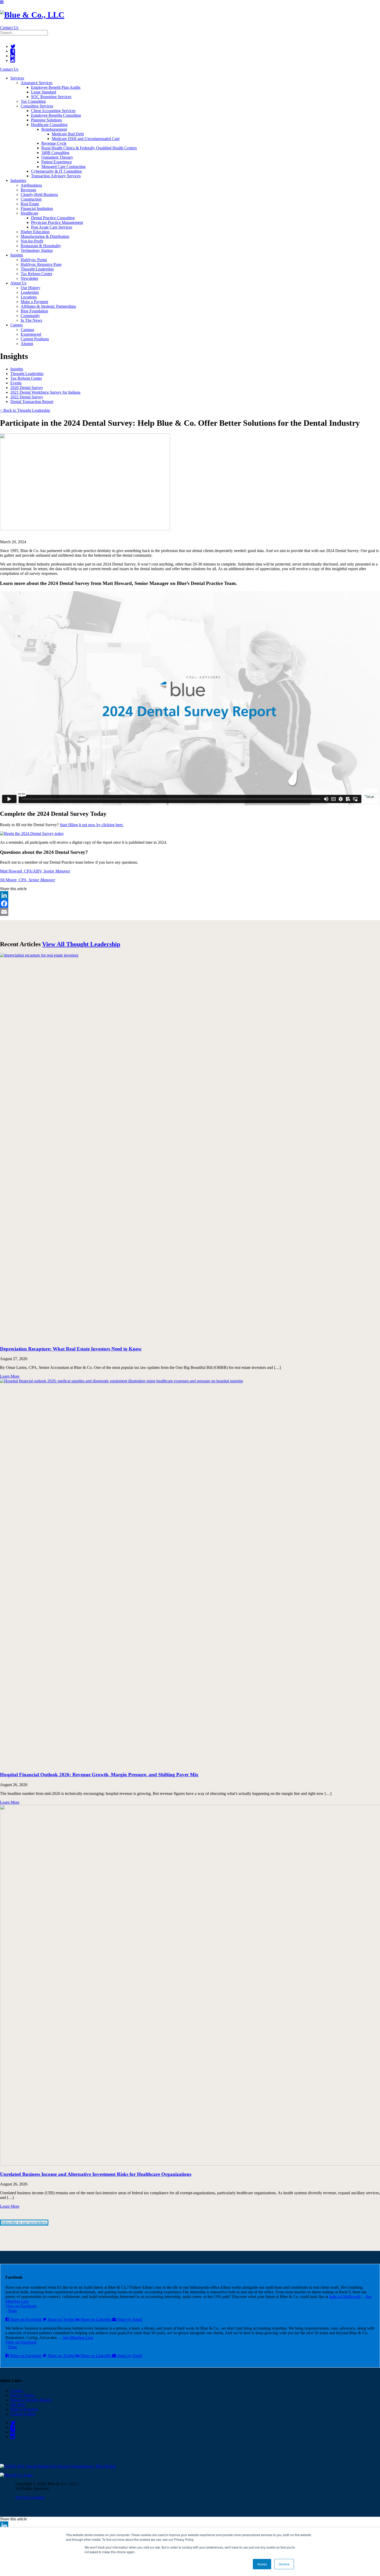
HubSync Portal (34, 260)
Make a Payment (34, 302)
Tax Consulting (33, 101)
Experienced (31, 334)
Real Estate (30, 204)
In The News (31, 320)
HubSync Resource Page (41, 264)
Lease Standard (44, 92)
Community (30, 316)
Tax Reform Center (36, 274)
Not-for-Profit (32, 241)
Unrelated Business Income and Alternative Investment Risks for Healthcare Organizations (96, 2174)
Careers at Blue (23, 2414)
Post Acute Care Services (52, 227)
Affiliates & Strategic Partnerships (48, 306)
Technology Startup (37, 250)
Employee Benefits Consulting (56, 115)
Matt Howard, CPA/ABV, (35, 871)
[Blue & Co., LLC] (32, 15)
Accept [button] (262, 2564)
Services (17, 78)
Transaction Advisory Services (56, 176)
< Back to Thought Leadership (25, 410)
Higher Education (35, 232)
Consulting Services (37, 106)
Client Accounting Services (53, 111)
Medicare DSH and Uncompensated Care (86, 139)
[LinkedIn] (190, 895)
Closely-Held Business (39, 195)
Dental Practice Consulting (53, 218)
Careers (17, 325)
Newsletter (29, 278)
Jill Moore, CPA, (28, 880)
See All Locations (30, 2497)
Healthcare (29, 213)
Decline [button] (284, 2564)
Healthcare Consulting (49, 125)
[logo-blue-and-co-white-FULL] (16, 2475)
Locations (29, 297)
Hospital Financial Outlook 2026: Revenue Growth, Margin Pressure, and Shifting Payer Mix (99, 1775)
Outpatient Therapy (57, 157)
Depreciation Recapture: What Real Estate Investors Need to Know (71, 1349)
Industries (18, 181)
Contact (17, 2391)
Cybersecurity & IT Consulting (56, 171)
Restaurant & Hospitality (41, 246)
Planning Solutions (46, 120)
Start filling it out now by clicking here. (92, 825)
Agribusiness (31, 185)
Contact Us (9, 28)
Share (12, 2311)
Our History (31, 288)
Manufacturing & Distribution (45, 236)
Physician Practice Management (57, 222)
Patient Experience (57, 162)
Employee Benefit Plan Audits (56, 87)
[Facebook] (190, 904)
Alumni (27, 344)
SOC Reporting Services (51, 97)
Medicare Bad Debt (68, 134)
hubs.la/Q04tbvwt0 (345, 2297)
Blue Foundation (34, 311)
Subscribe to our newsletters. (24, 2223)
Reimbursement (54, 129)
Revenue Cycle (54, 143)
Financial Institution (37, 208)
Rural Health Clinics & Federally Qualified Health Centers (89, 148)
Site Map (18, 2405)
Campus (27, 330)
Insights (17, 255)
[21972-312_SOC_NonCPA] (58, 2466)
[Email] (190, 912)
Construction (31, 199)
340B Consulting (55, 153)
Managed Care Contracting (63, 167)
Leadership (30, 292)
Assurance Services (37, 83)
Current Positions (35, 339)
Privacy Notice (22, 2395)
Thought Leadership (37, 269)
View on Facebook (21, 2306)
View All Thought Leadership (81, 944)
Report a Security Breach (31, 2400)
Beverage (28, 190)
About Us (18, 283)
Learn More (10, 1376)
